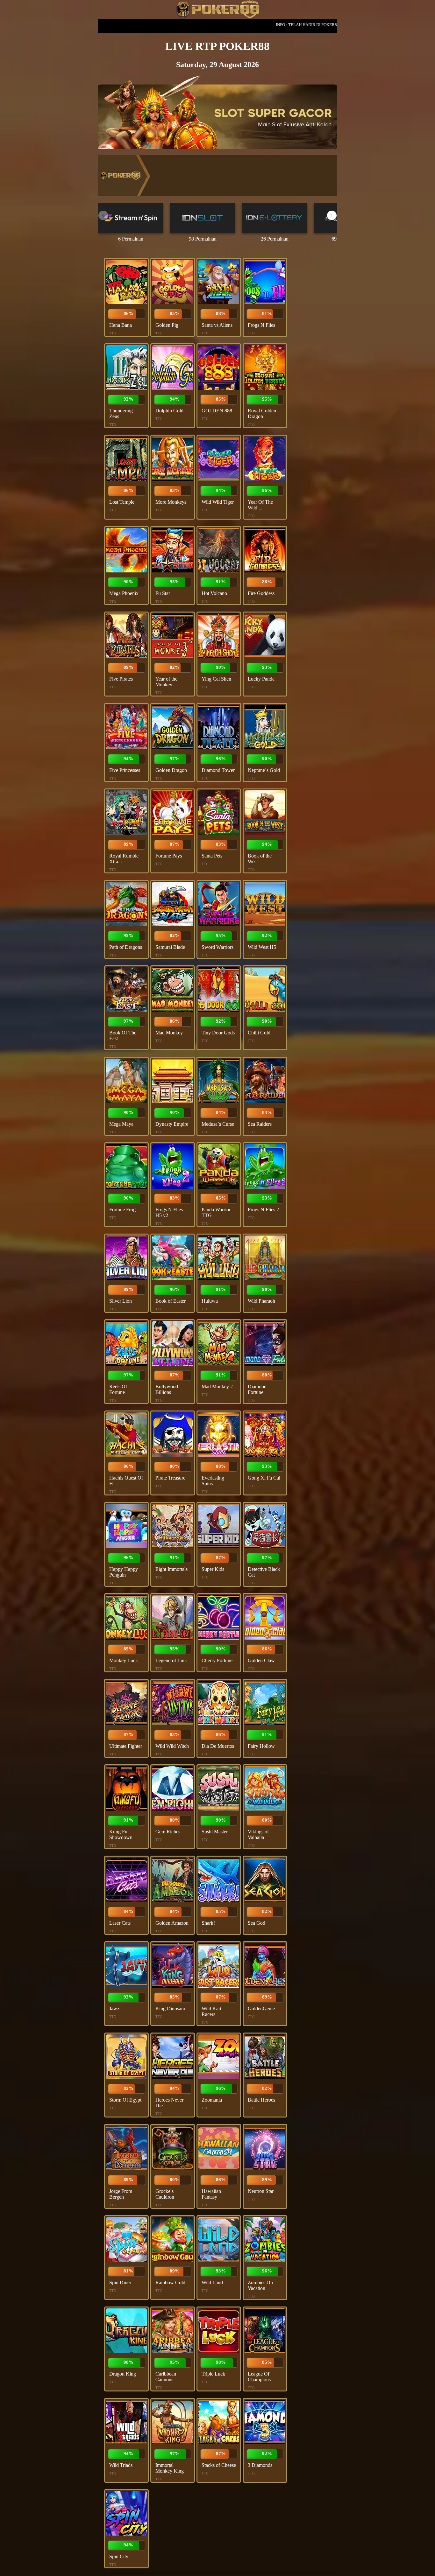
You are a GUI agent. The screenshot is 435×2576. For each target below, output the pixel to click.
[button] (332, 215)
